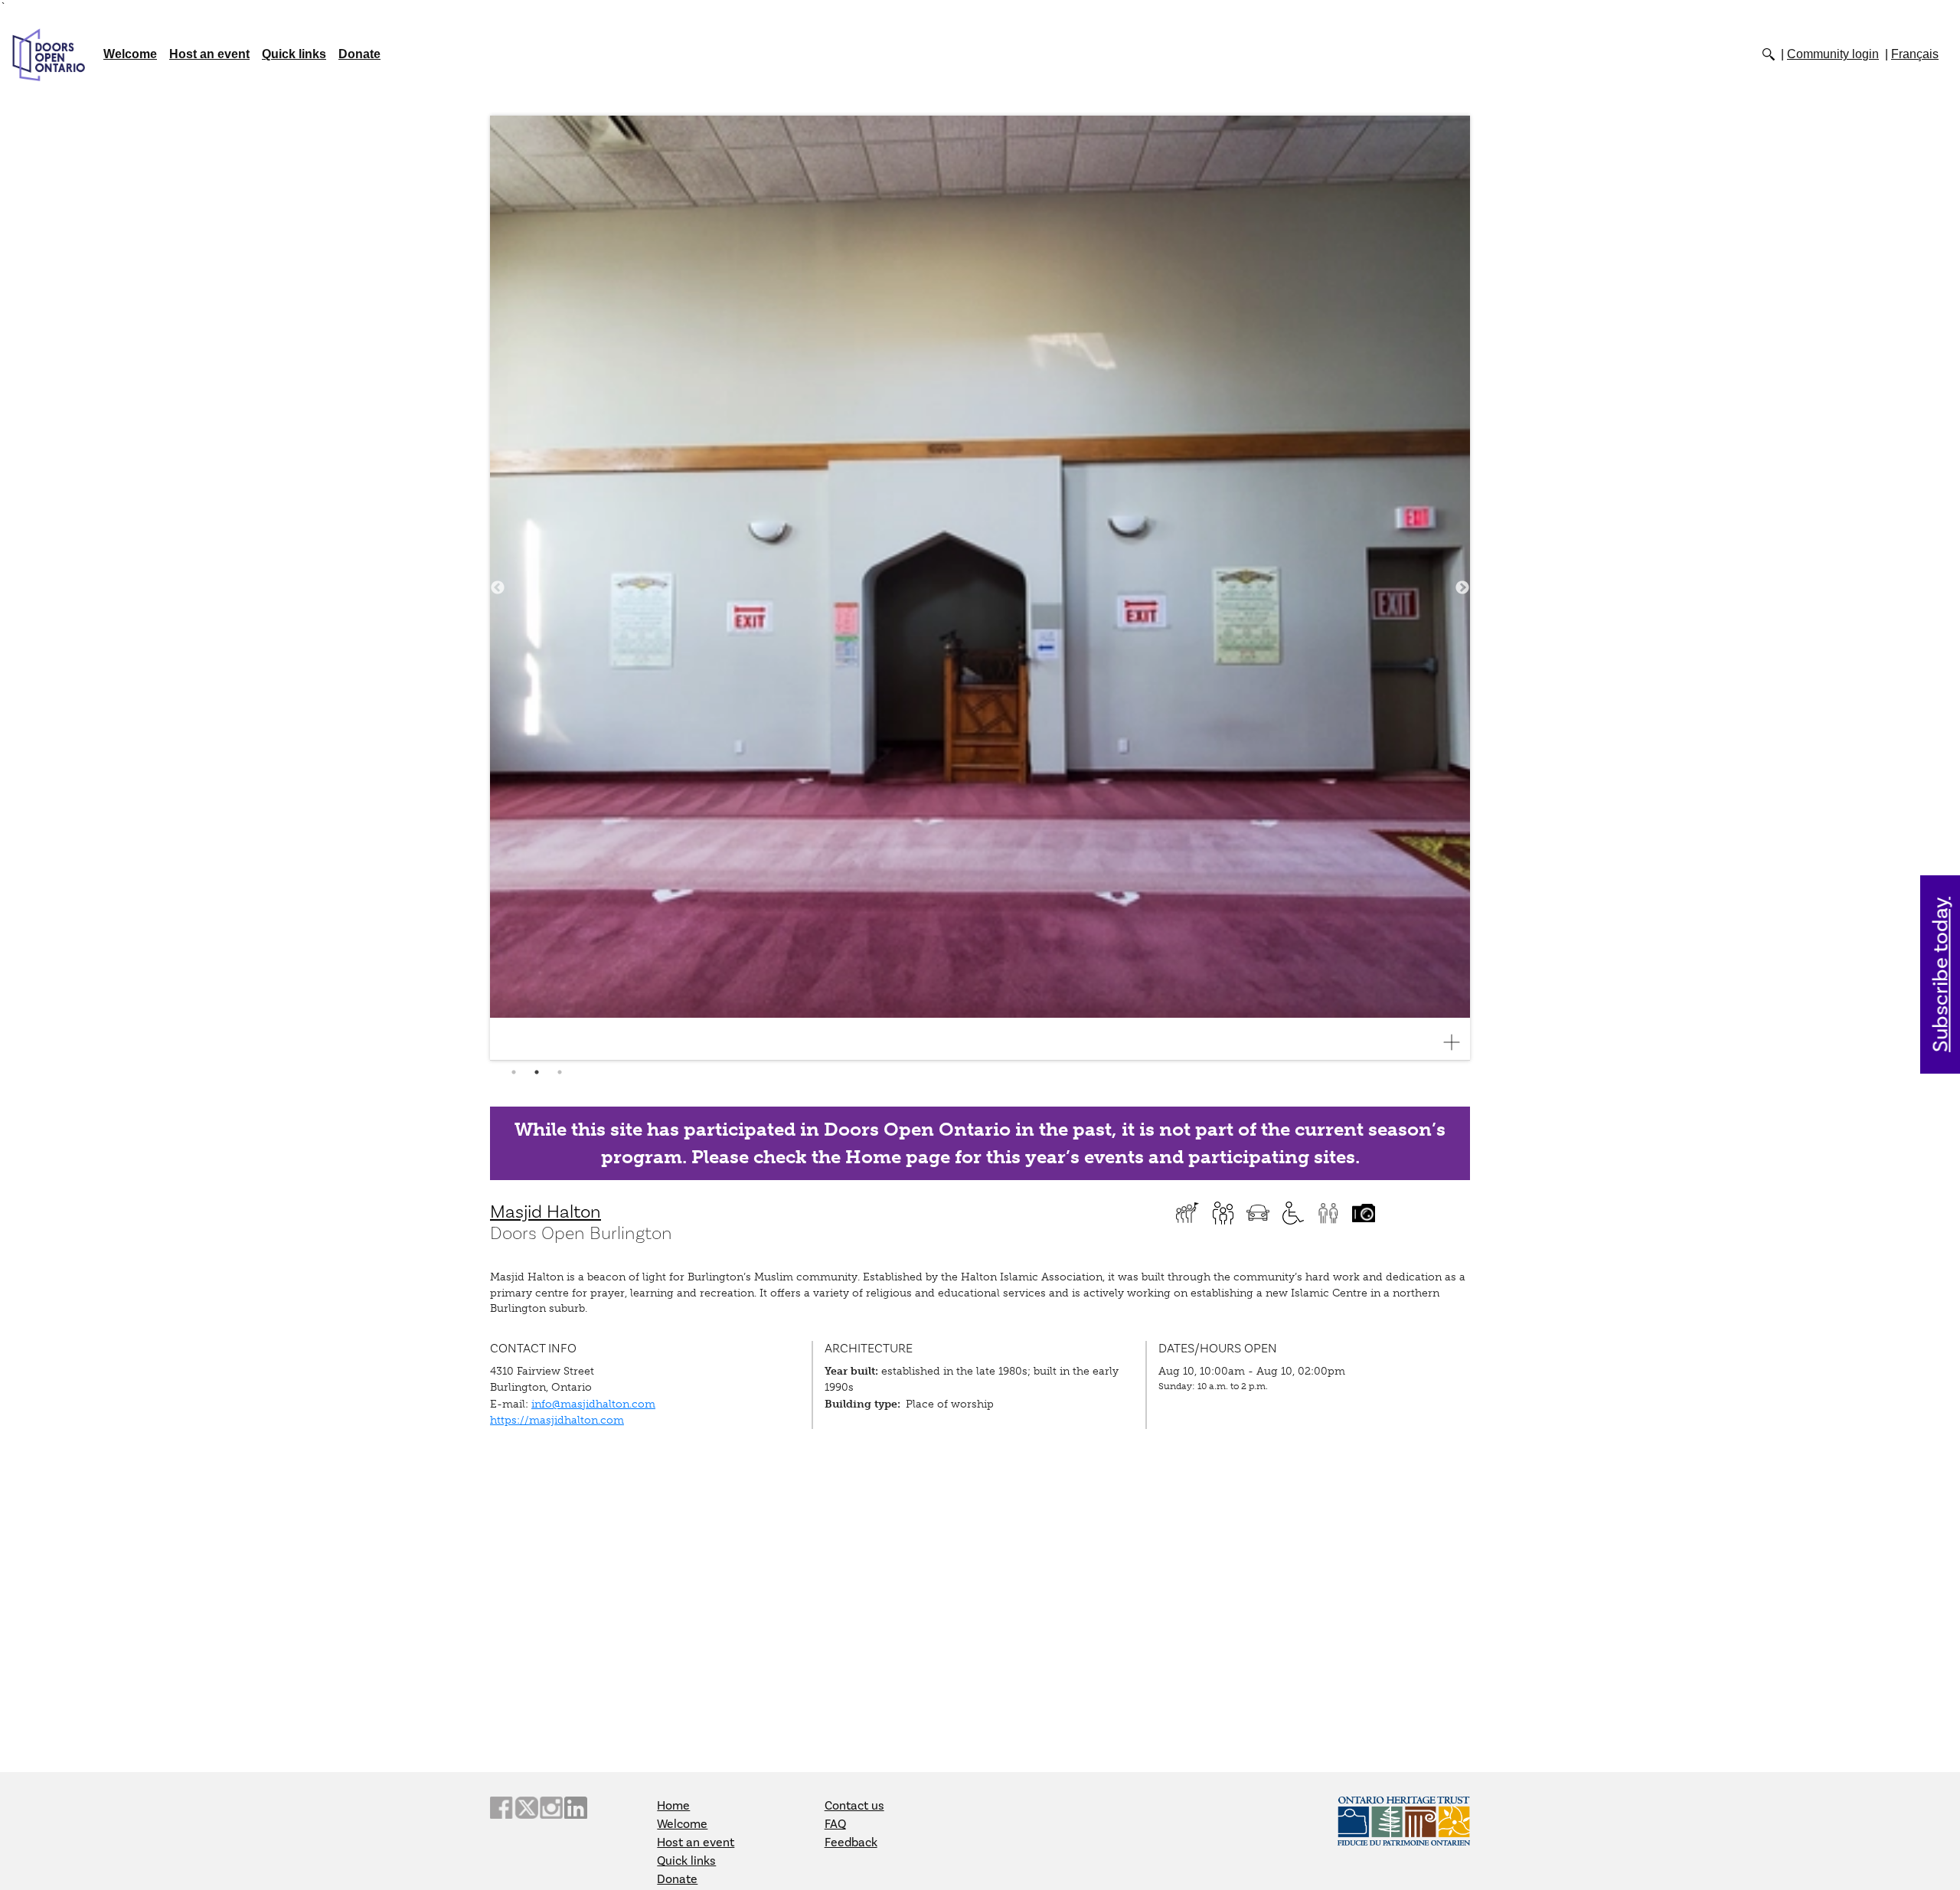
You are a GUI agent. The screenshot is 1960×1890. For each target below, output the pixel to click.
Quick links (294, 54)
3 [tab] (560, 1072)
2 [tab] (537, 1072)
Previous (498, 588)
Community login (1833, 54)
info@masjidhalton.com (593, 1404)
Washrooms (1328, 1213)
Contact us (854, 1806)
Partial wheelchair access (1293, 1213)
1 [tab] (514, 1072)
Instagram (551, 1808)
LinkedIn (576, 1808)
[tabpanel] (980, 588)
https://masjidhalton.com (557, 1420)
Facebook (501, 1808)
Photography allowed (1364, 1213)
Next (1462, 588)
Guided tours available (1187, 1213)
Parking (1258, 1213)
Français (1915, 54)
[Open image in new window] (1458, 1042)
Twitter (526, 1808)
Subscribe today (1941, 974)
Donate (359, 54)
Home (673, 1806)
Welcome (130, 54)
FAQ (835, 1824)
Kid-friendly (1223, 1213)
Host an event (209, 54)
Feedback (851, 1843)
